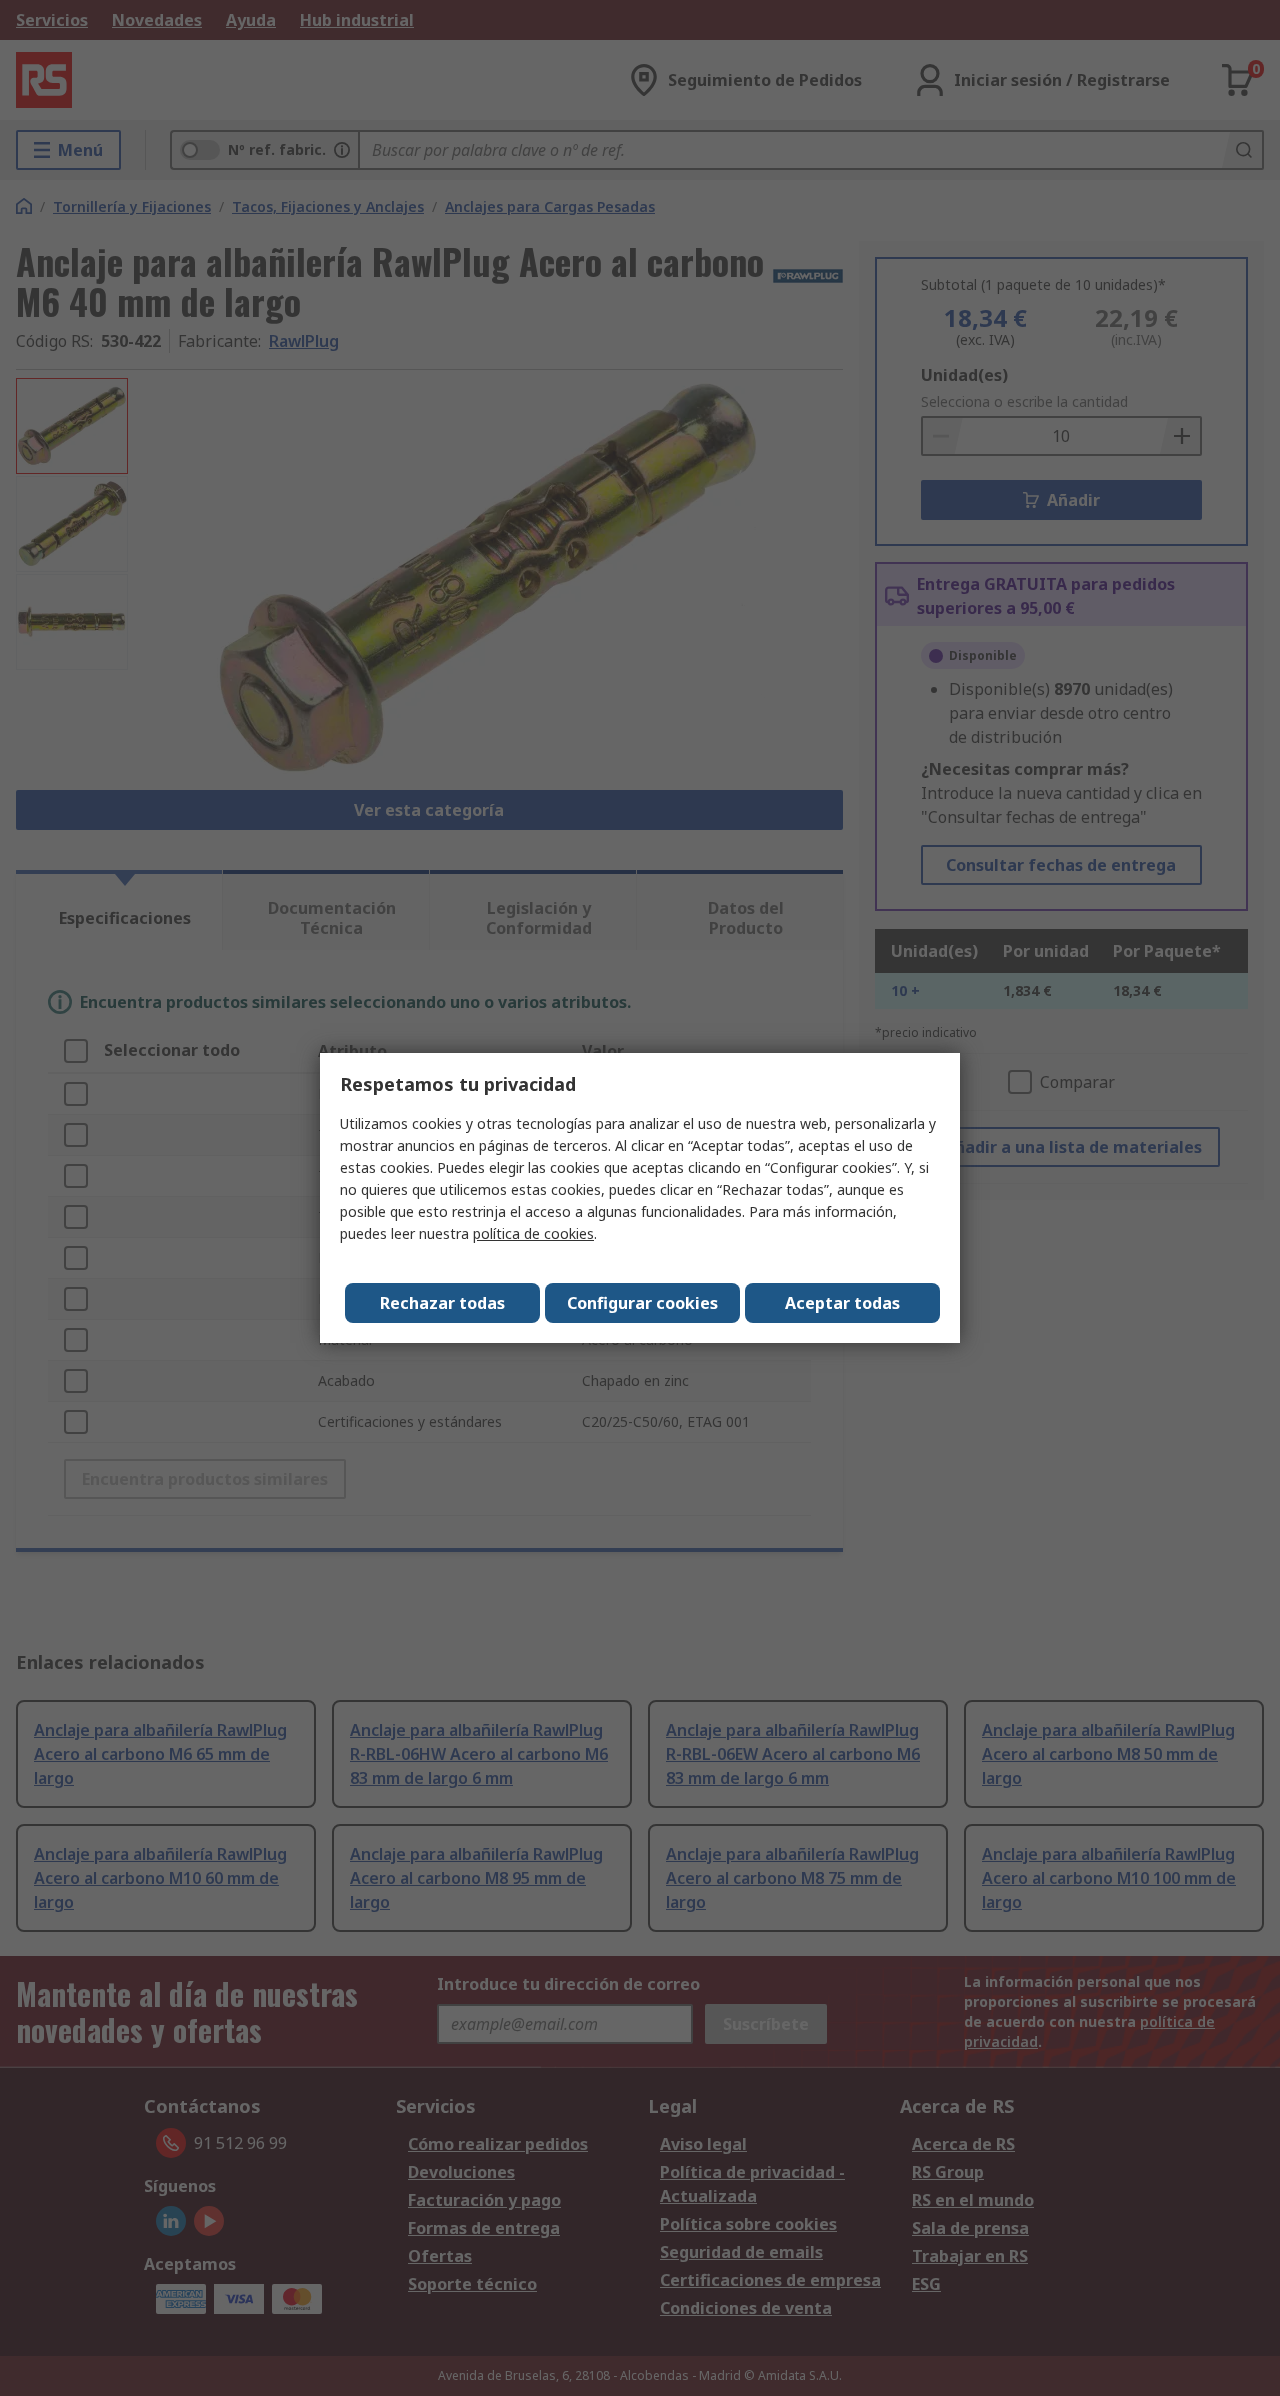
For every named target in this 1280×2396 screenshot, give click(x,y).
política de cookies (533, 1233)
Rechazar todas (442, 1303)
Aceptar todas (842, 1303)
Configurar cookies (642, 1303)
